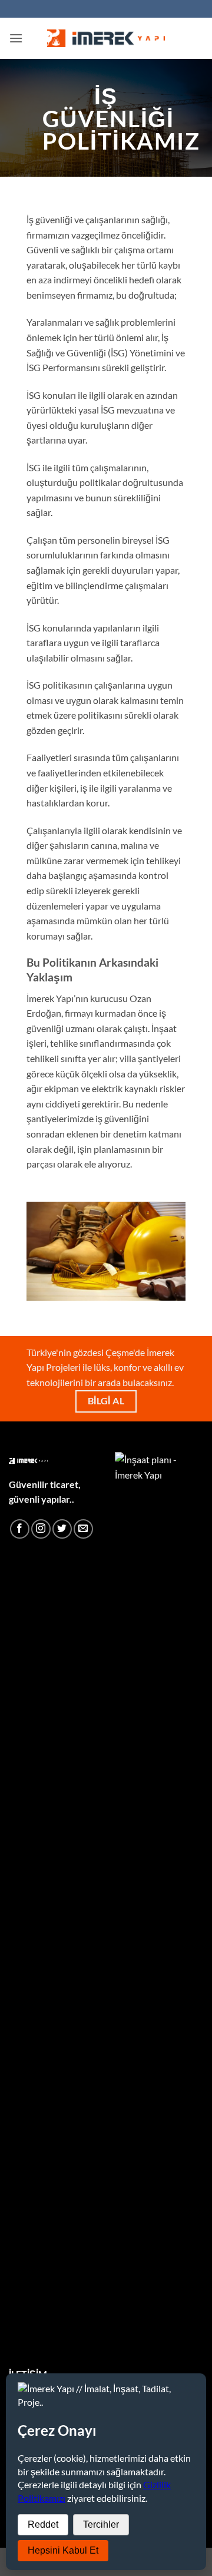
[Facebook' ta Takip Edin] (20, 1529)
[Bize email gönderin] (83, 1529)
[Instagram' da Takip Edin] (41, 1529)
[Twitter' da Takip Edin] (62, 1529)
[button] (16, 38)
